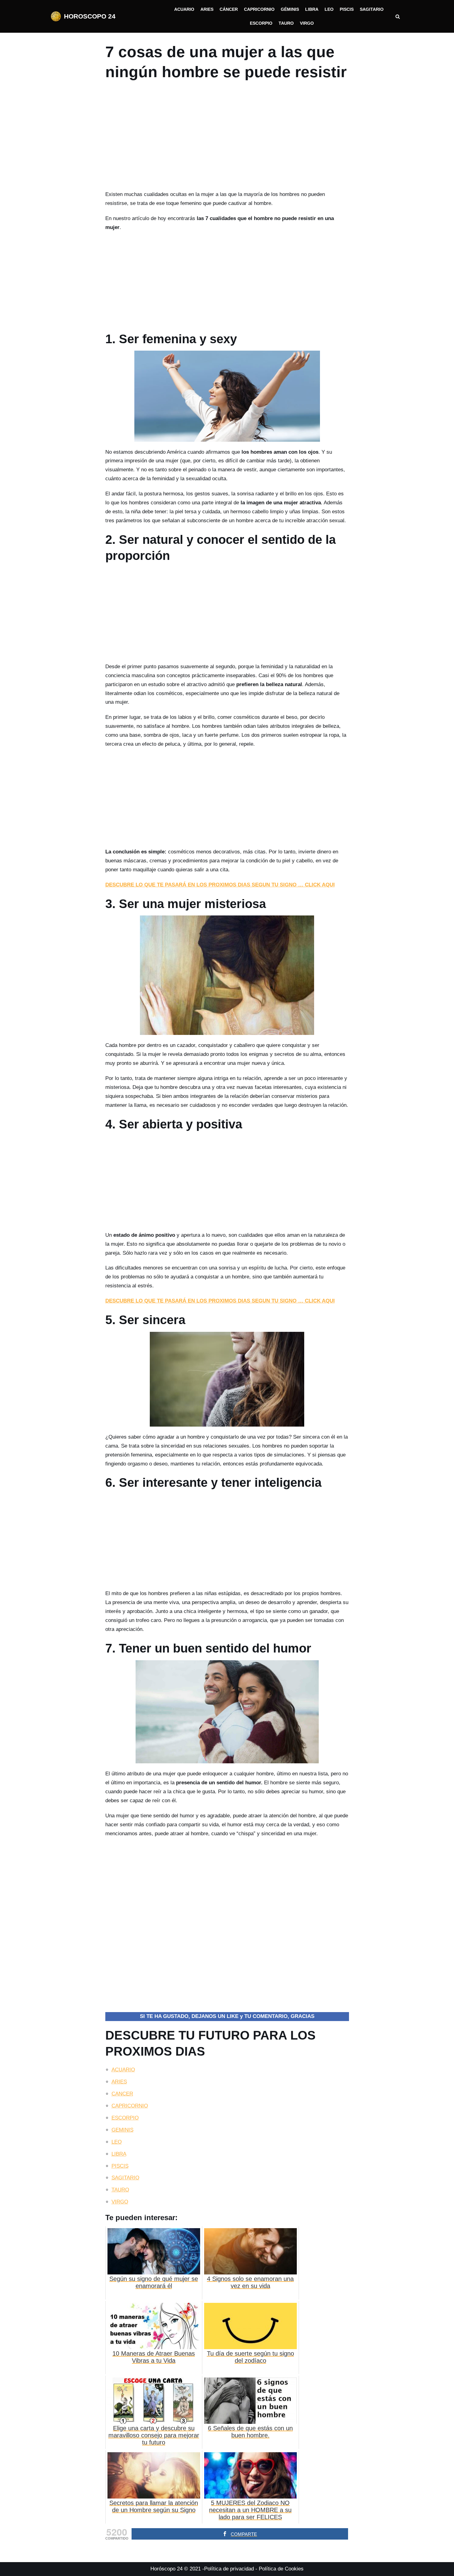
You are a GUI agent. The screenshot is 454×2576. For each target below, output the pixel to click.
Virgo (307, 23)
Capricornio (259, 9)
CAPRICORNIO (130, 2106)
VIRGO (120, 2202)
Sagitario (372, 9)
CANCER (122, 2094)
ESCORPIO (125, 2118)
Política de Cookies (281, 2569)
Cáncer (229, 9)
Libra (312, 9)
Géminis (290, 9)
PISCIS (120, 2166)
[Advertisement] (227, 138)
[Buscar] (398, 17)
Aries (207, 9)
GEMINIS (122, 2130)
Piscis (347, 9)
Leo (329, 9)
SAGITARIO (125, 2178)
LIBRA (119, 2154)
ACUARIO (123, 2070)
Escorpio (261, 23)
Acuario (184, 9)
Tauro (286, 23)
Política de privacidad (229, 2569)
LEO (117, 2142)
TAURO (120, 2190)
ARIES (119, 2082)
